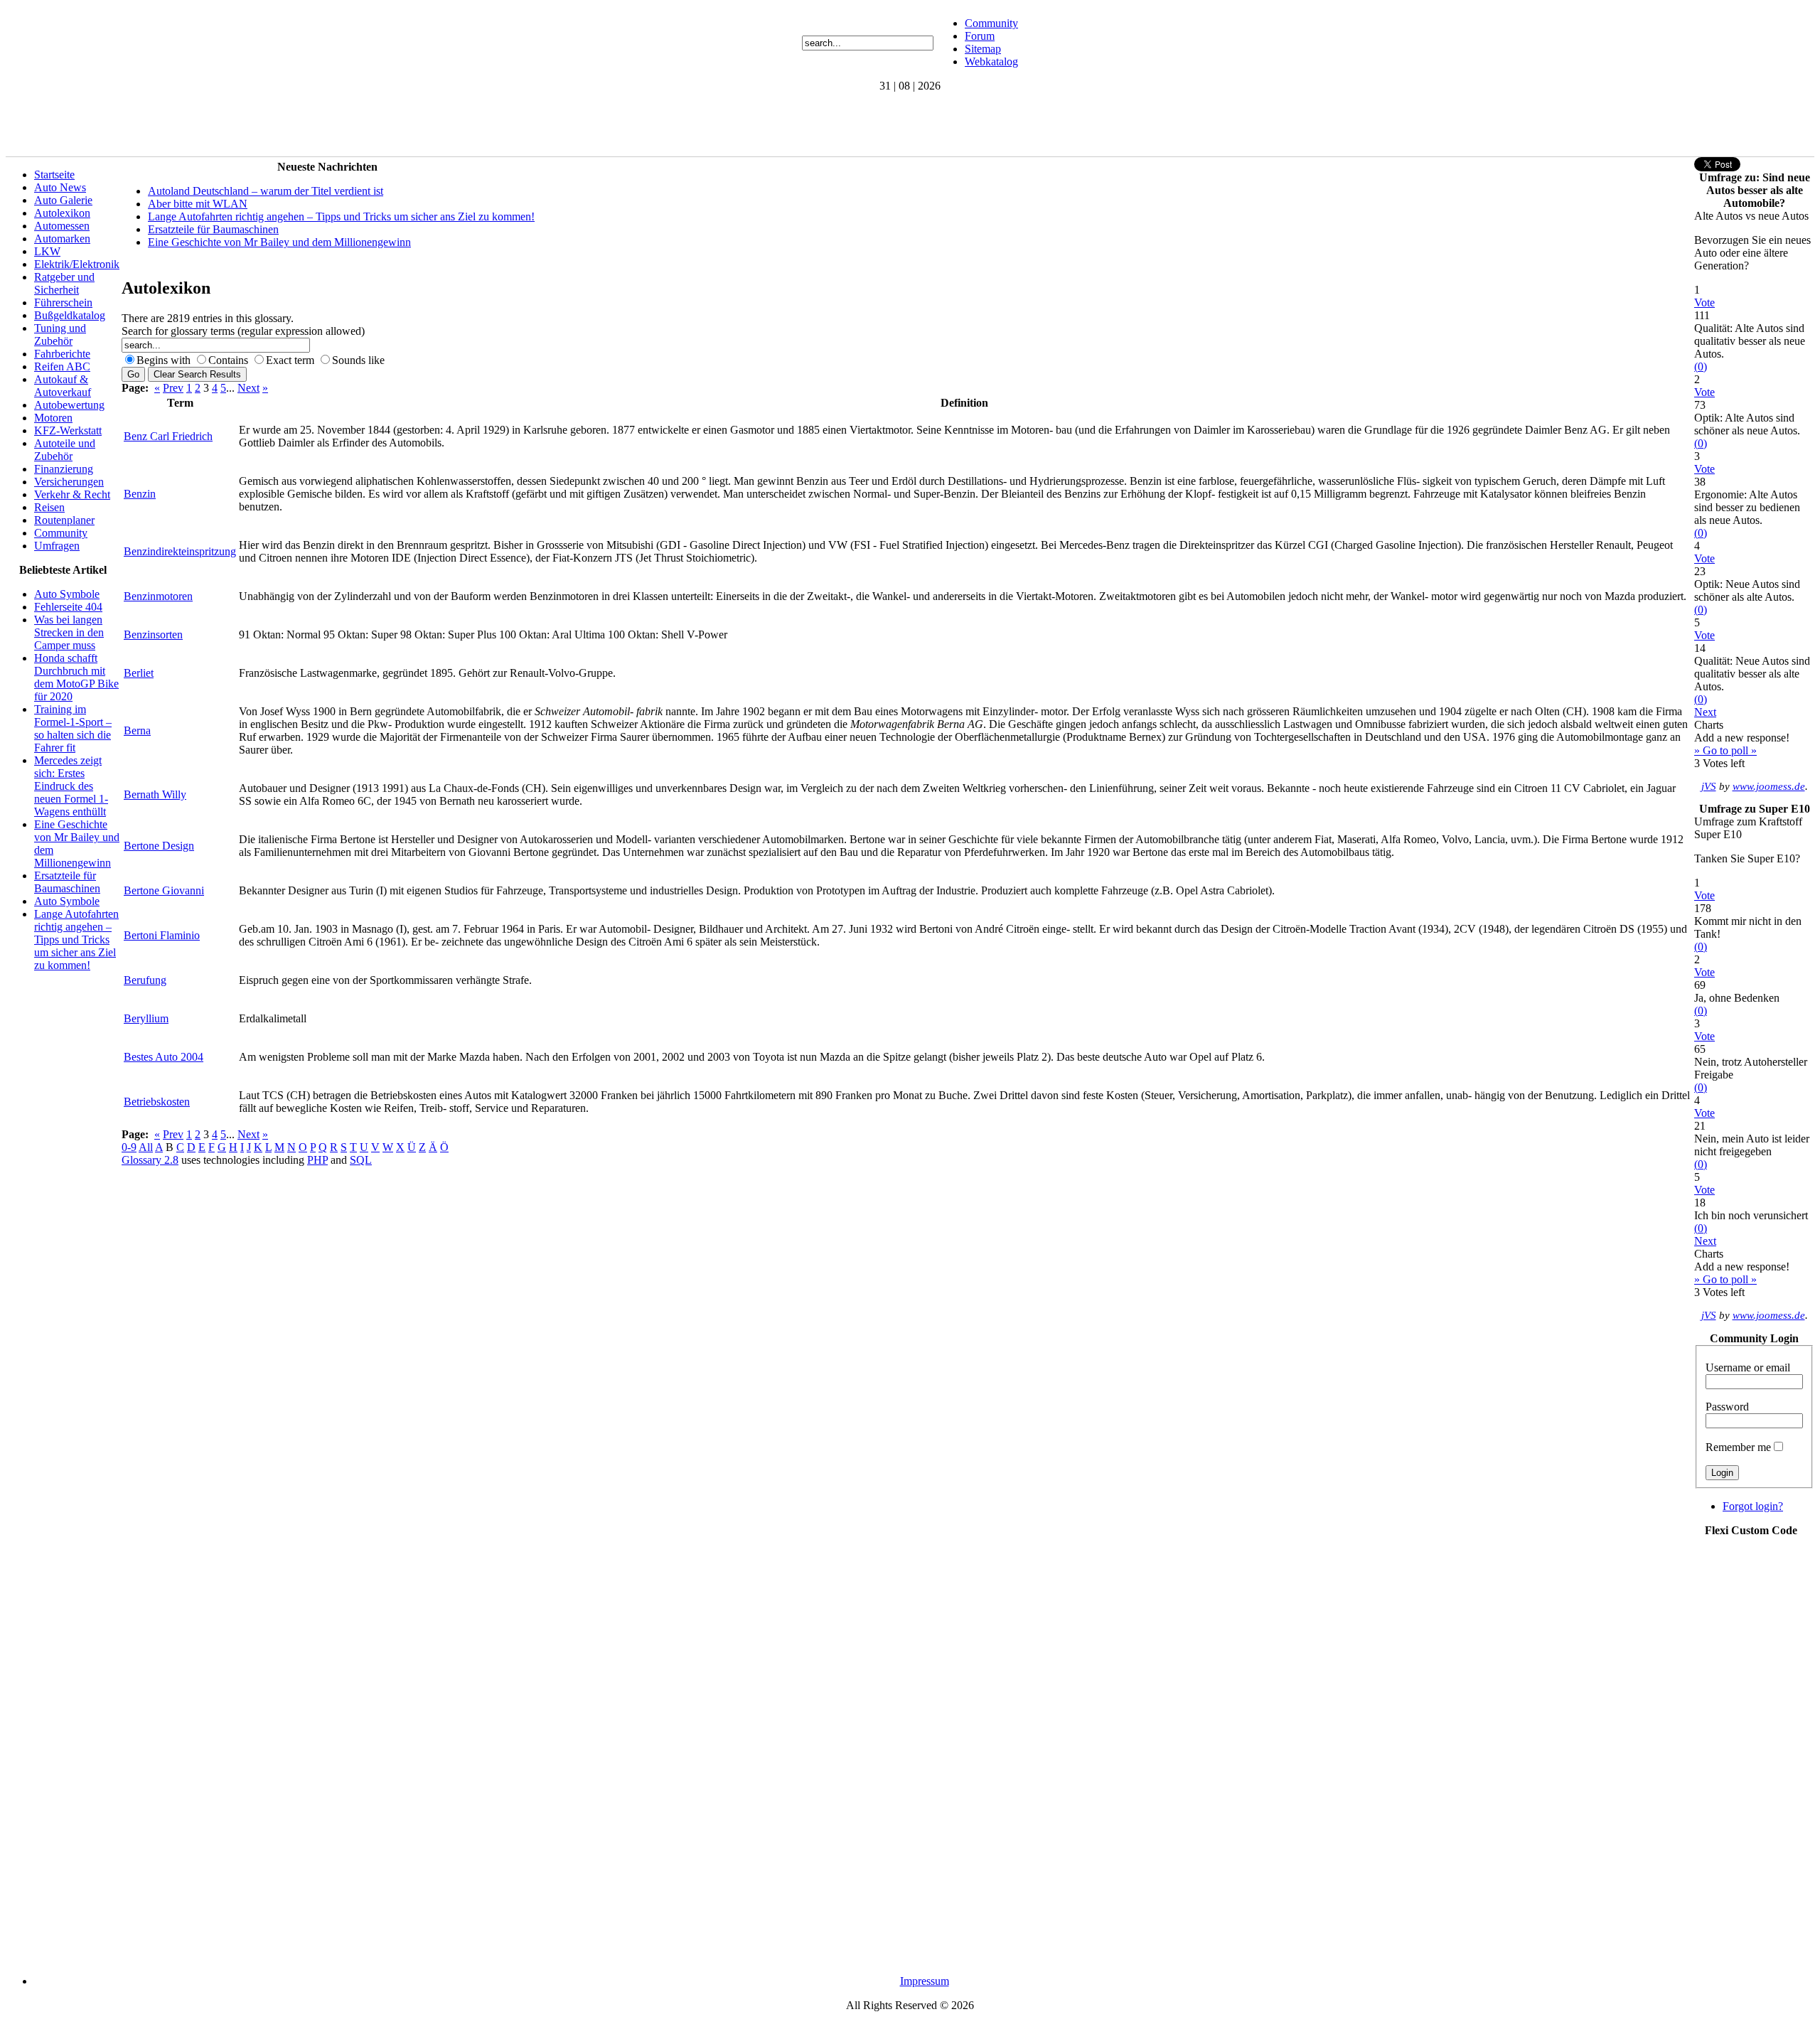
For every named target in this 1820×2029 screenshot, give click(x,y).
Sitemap (983, 49)
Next (248, 388)
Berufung (145, 980)
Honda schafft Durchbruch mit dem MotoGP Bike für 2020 (76, 677)
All (146, 1147)
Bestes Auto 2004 (164, 1057)
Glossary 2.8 (150, 1160)
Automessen (62, 226)
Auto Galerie (63, 200)
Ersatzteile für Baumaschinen (67, 882)
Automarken (62, 239)
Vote (1704, 303)
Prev (173, 388)
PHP (317, 1160)
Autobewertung (69, 405)
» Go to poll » (1725, 750)
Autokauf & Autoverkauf (63, 386)
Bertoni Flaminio (162, 935)
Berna (137, 730)
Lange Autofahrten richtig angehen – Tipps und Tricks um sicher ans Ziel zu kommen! (76, 939)
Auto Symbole (67, 594)
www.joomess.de (1769, 786)
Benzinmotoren (158, 596)
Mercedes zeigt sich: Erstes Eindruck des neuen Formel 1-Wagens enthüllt (71, 786)
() (1701, 366)
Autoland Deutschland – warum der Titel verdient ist (266, 191)
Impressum (925, 1981)
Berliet (139, 673)
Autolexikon (62, 213)
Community (991, 23)
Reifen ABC (62, 366)
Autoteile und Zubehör (65, 450)
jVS (1709, 786)
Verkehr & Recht (72, 494)
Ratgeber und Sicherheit (64, 283)
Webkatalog (991, 61)
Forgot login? (1753, 1506)
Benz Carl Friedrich (168, 436)
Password (1727, 1407)
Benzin (140, 494)
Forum (980, 36)
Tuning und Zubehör (60, 334)
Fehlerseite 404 (68, 607)
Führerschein (63, 303)
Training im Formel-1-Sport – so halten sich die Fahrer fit (73, 728)
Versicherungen (69, 482)
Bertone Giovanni (164, 890)
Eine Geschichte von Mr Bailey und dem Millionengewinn (279, 242)
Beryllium (146, 1018)
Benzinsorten (153, 635)
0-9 (129, 1147)
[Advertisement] (264, 124)
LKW (47, 251)
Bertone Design (159, 846)
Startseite (54, 175)
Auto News (60, 187)
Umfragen (57, 546)
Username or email (1748, 1367)
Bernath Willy (155, 794)
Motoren (53, 418)
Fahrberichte (62, 354)
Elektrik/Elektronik (77, 264)
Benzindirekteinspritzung (180, 551)
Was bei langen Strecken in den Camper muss (69, 632)
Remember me (1738, 1447)
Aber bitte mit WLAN (198, 204)
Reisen (49, 507)
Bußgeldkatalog (70, 315)
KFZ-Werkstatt (68, 430)
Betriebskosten (157, 1102)
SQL (361, 1160)
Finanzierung (64, 469)
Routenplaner (64, 520)
